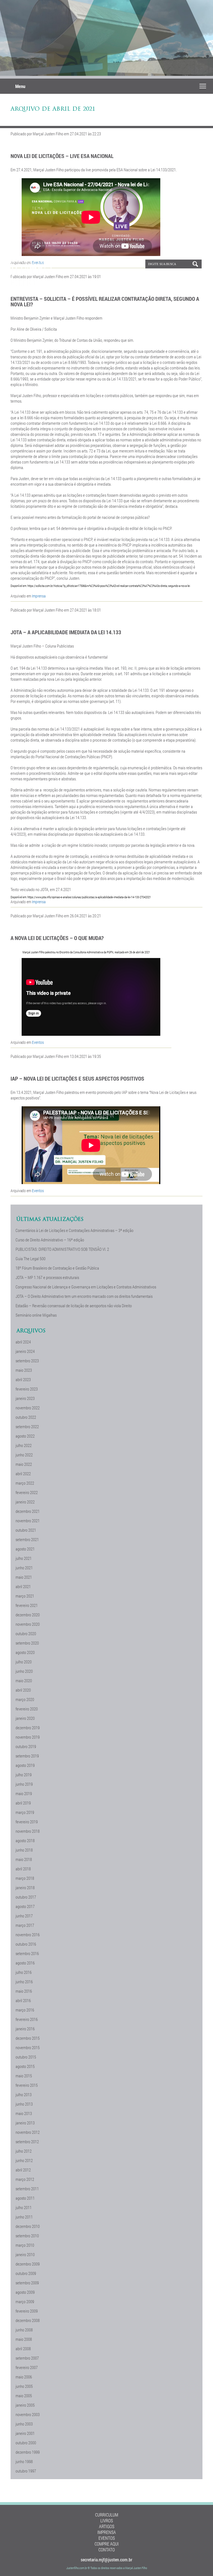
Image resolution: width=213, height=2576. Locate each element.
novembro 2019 (28, 1737)
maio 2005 (24, 2396)
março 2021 (25, 1596)
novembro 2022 (28, 1408)
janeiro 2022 (25, 1502)
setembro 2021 (27, 1539)
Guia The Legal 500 (31, 1259)
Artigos (107, 2526)
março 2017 (25, 1925)
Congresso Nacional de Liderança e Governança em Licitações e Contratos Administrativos (86, 1287)
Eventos (38, 1042)
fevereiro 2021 (27, 1605)
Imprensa (39, 596)
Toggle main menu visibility (203, 86)
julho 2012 (24, 2151)
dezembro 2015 (28, 2038)
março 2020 (25, 1699)
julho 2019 (24, 1775)
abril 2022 (23, 1474)
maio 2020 (24, 1681)
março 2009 (25, 2301)
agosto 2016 (25, 1963)
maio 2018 (24, 1859)
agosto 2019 (25, 1765)
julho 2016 (24, 1972)
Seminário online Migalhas (36, 1315)
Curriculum (107, 2515)
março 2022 (25, 1483)
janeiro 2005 (25, 2405)
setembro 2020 (27, 1643)
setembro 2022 (27, 1426)
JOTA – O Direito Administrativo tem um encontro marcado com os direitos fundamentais (84, 1296)
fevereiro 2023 (27, 1389)
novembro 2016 (28, 1935)
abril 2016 (23, 2000)
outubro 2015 (26, 2057)
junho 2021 (24, 1568)
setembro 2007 (27, 2358)
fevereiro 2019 (27, 1822)
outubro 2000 (26, 2443)
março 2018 (25, 1878)
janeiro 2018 (25, 1888)
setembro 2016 (27, 1953)
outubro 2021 (26, 1530)
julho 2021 (24, 1558)
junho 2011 (24, 2217)
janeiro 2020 (25, 1718)
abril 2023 (23, 1379)
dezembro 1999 (28, 2452)
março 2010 (25, 2245)
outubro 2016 (26, 1944)
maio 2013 (24, 2113)
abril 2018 (23, 1869)
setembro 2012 (27, 2142)
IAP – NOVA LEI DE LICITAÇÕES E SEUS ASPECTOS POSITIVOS (77, 1078)
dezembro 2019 (28, 1728)
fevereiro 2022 (27, 1492)
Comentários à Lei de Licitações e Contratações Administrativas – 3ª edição (74, 1230)
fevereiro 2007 (27, 2367)
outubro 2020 (26, 1633)
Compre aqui (107, 2544)
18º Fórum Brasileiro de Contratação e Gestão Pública (57, 1268)
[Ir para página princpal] (31, 284)
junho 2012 (24, 2160)
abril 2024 (23, 1342)
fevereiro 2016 (27, 2019)
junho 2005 (24, 2386)
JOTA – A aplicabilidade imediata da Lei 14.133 (66, 632)
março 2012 (25, 2179)
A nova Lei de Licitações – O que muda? (57, 938)
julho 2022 (24, 1445)
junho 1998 (24, 2461)
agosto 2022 (25, 1436)
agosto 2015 (25, 2066)
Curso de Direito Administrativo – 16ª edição (50, 1240)
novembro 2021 (28, 1521)
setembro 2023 (27, 1361)
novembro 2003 (28, 2414)
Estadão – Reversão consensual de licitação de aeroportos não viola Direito (74, 1306)
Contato (107, 2550)
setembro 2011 (27, 2189)
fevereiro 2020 (27, 1709)
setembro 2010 (27, 2236)
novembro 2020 (28, 1624)
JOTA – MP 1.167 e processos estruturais (47, 1277)
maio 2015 (24, 2076)
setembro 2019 (27, 1756)
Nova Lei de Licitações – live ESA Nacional (62, 156)
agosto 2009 (25, 2292)
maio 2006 (24, 2377)
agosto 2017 (25, 1906)
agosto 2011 (25, 2198)
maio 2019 (24, 1793)
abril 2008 (23, 2349)
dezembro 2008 (28, 2320)
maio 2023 (24, 1370)
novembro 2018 (28, 1831)
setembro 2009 (27, 2283)
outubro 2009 (26, 2273)
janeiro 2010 (25, 2254)
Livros (107, 2521)
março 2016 (25, 2010)
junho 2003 (24, 2424)
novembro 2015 (28, 2047)
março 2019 (25, 1812)
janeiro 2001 (25, 2433)
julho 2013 (24, 2095)
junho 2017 (24, 1916)
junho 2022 (24, 1455)
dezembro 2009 (28, 2264)
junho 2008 (24, 2330)
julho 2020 (24, 1662)
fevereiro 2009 (27, 2311)
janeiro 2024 (25, 1351)
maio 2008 (24, 2339)
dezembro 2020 (28, 1615)
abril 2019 (23, 1803)
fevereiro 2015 (27, 2085)
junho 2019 (24, 1784)
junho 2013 (24, 2104)
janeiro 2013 (25, 2123)
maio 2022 (24, 1464)
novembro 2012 (28, 2132)
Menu (20, 86)
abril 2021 (23, 1586)
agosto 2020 (25, 1652)
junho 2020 (24, 1671)
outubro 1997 (26, 2471)
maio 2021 (24, 1577)
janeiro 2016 (25, 2029)
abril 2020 (23, 1690)
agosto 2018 (25, 1840)
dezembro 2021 (28, 1511)
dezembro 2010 (28, 2226)
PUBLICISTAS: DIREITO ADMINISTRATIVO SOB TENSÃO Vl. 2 (62, 1249)
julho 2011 (24, 2207)
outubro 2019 (26, 1746)
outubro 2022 (26, 1417)
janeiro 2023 (25, 1398)
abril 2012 (23, 2170)
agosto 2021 (25, 1549)
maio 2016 (24, 1991)
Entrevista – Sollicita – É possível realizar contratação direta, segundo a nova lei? (105, 301)
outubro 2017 (26, 1897)
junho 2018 (24, 1850)
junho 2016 (24, 1982)
